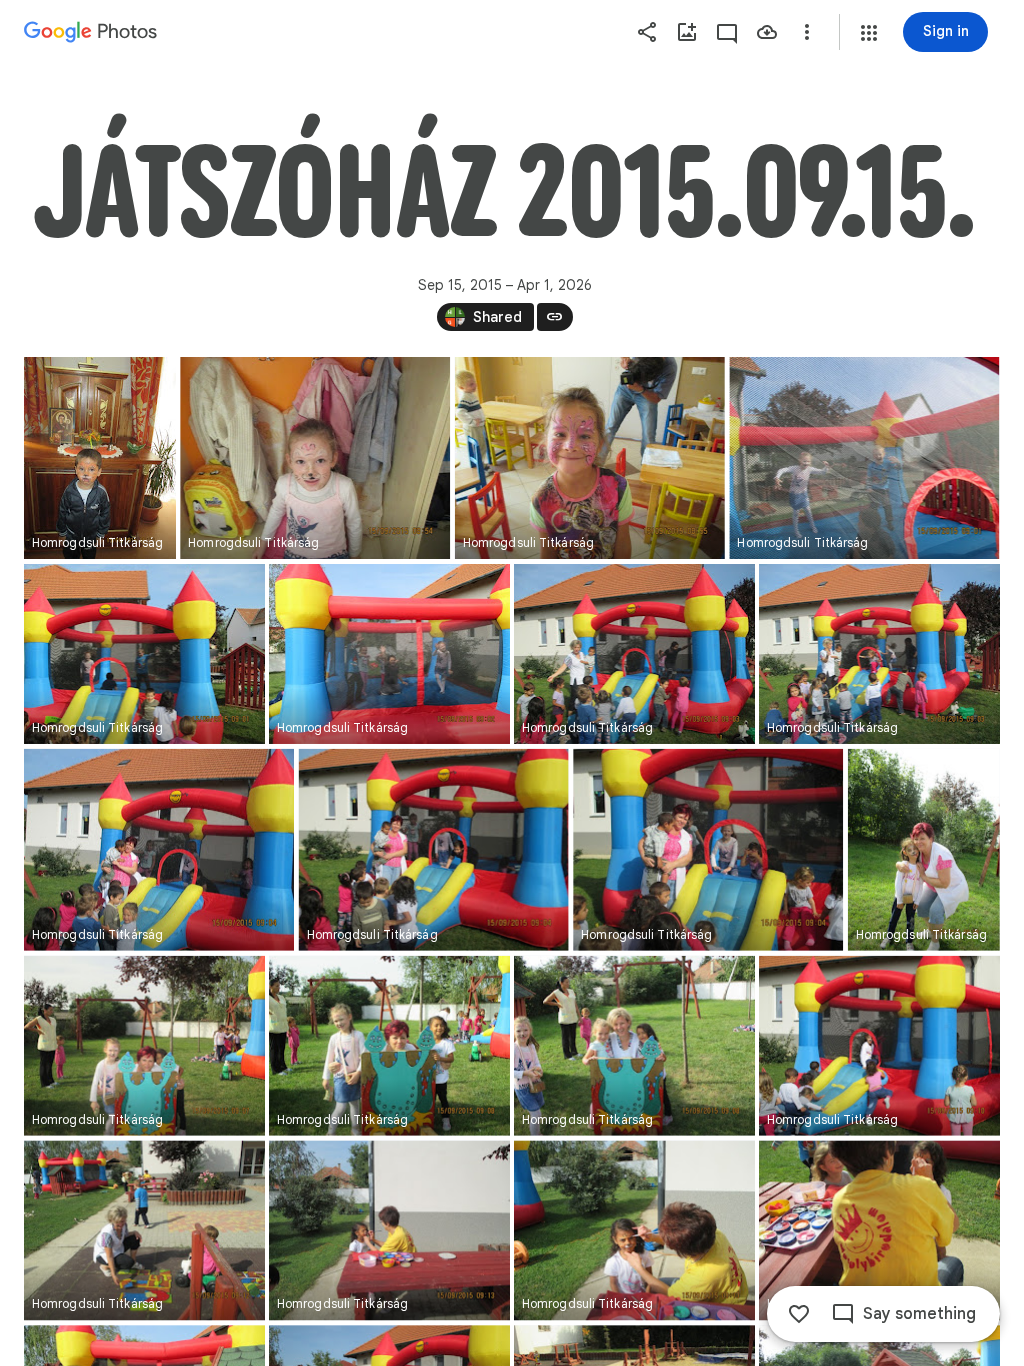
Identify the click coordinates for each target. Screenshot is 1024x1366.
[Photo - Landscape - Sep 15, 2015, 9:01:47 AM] (144, 654)
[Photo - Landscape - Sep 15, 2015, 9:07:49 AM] (144, 1046)
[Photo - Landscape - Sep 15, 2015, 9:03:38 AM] (634, 654)
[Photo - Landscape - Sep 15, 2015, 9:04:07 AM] (159, 850)
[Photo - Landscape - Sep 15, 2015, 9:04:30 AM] (708, 850)
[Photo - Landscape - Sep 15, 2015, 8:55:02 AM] (590, 458)
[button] (869, 33)
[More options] (807, 32)
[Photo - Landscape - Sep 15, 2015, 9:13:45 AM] (879, 1230)
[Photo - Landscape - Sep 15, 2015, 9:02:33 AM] (389, 654)
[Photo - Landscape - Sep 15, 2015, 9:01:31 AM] (864, 458)
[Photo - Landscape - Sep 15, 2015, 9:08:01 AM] (389, 1046)
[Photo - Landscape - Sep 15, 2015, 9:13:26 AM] (634, 1230)
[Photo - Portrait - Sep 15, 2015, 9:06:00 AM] (924, 850)
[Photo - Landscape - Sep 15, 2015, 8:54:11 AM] (315, 458)
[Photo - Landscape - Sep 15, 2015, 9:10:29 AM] (879, 1046)
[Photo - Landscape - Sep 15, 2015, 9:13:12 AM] (389, 1230)
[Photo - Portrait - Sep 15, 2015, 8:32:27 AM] (100, 458)
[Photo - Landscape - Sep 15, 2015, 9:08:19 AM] (634, 1046)
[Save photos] (767, 32)
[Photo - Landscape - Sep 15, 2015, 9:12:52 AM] (144, 1230)
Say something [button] (919, 1314)
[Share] (647, 32)
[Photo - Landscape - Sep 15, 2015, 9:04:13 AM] (434, 850)
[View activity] (727, 32)
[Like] (799, 1314)
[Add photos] (687, 32)
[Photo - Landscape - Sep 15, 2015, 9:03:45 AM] (879, 654)
